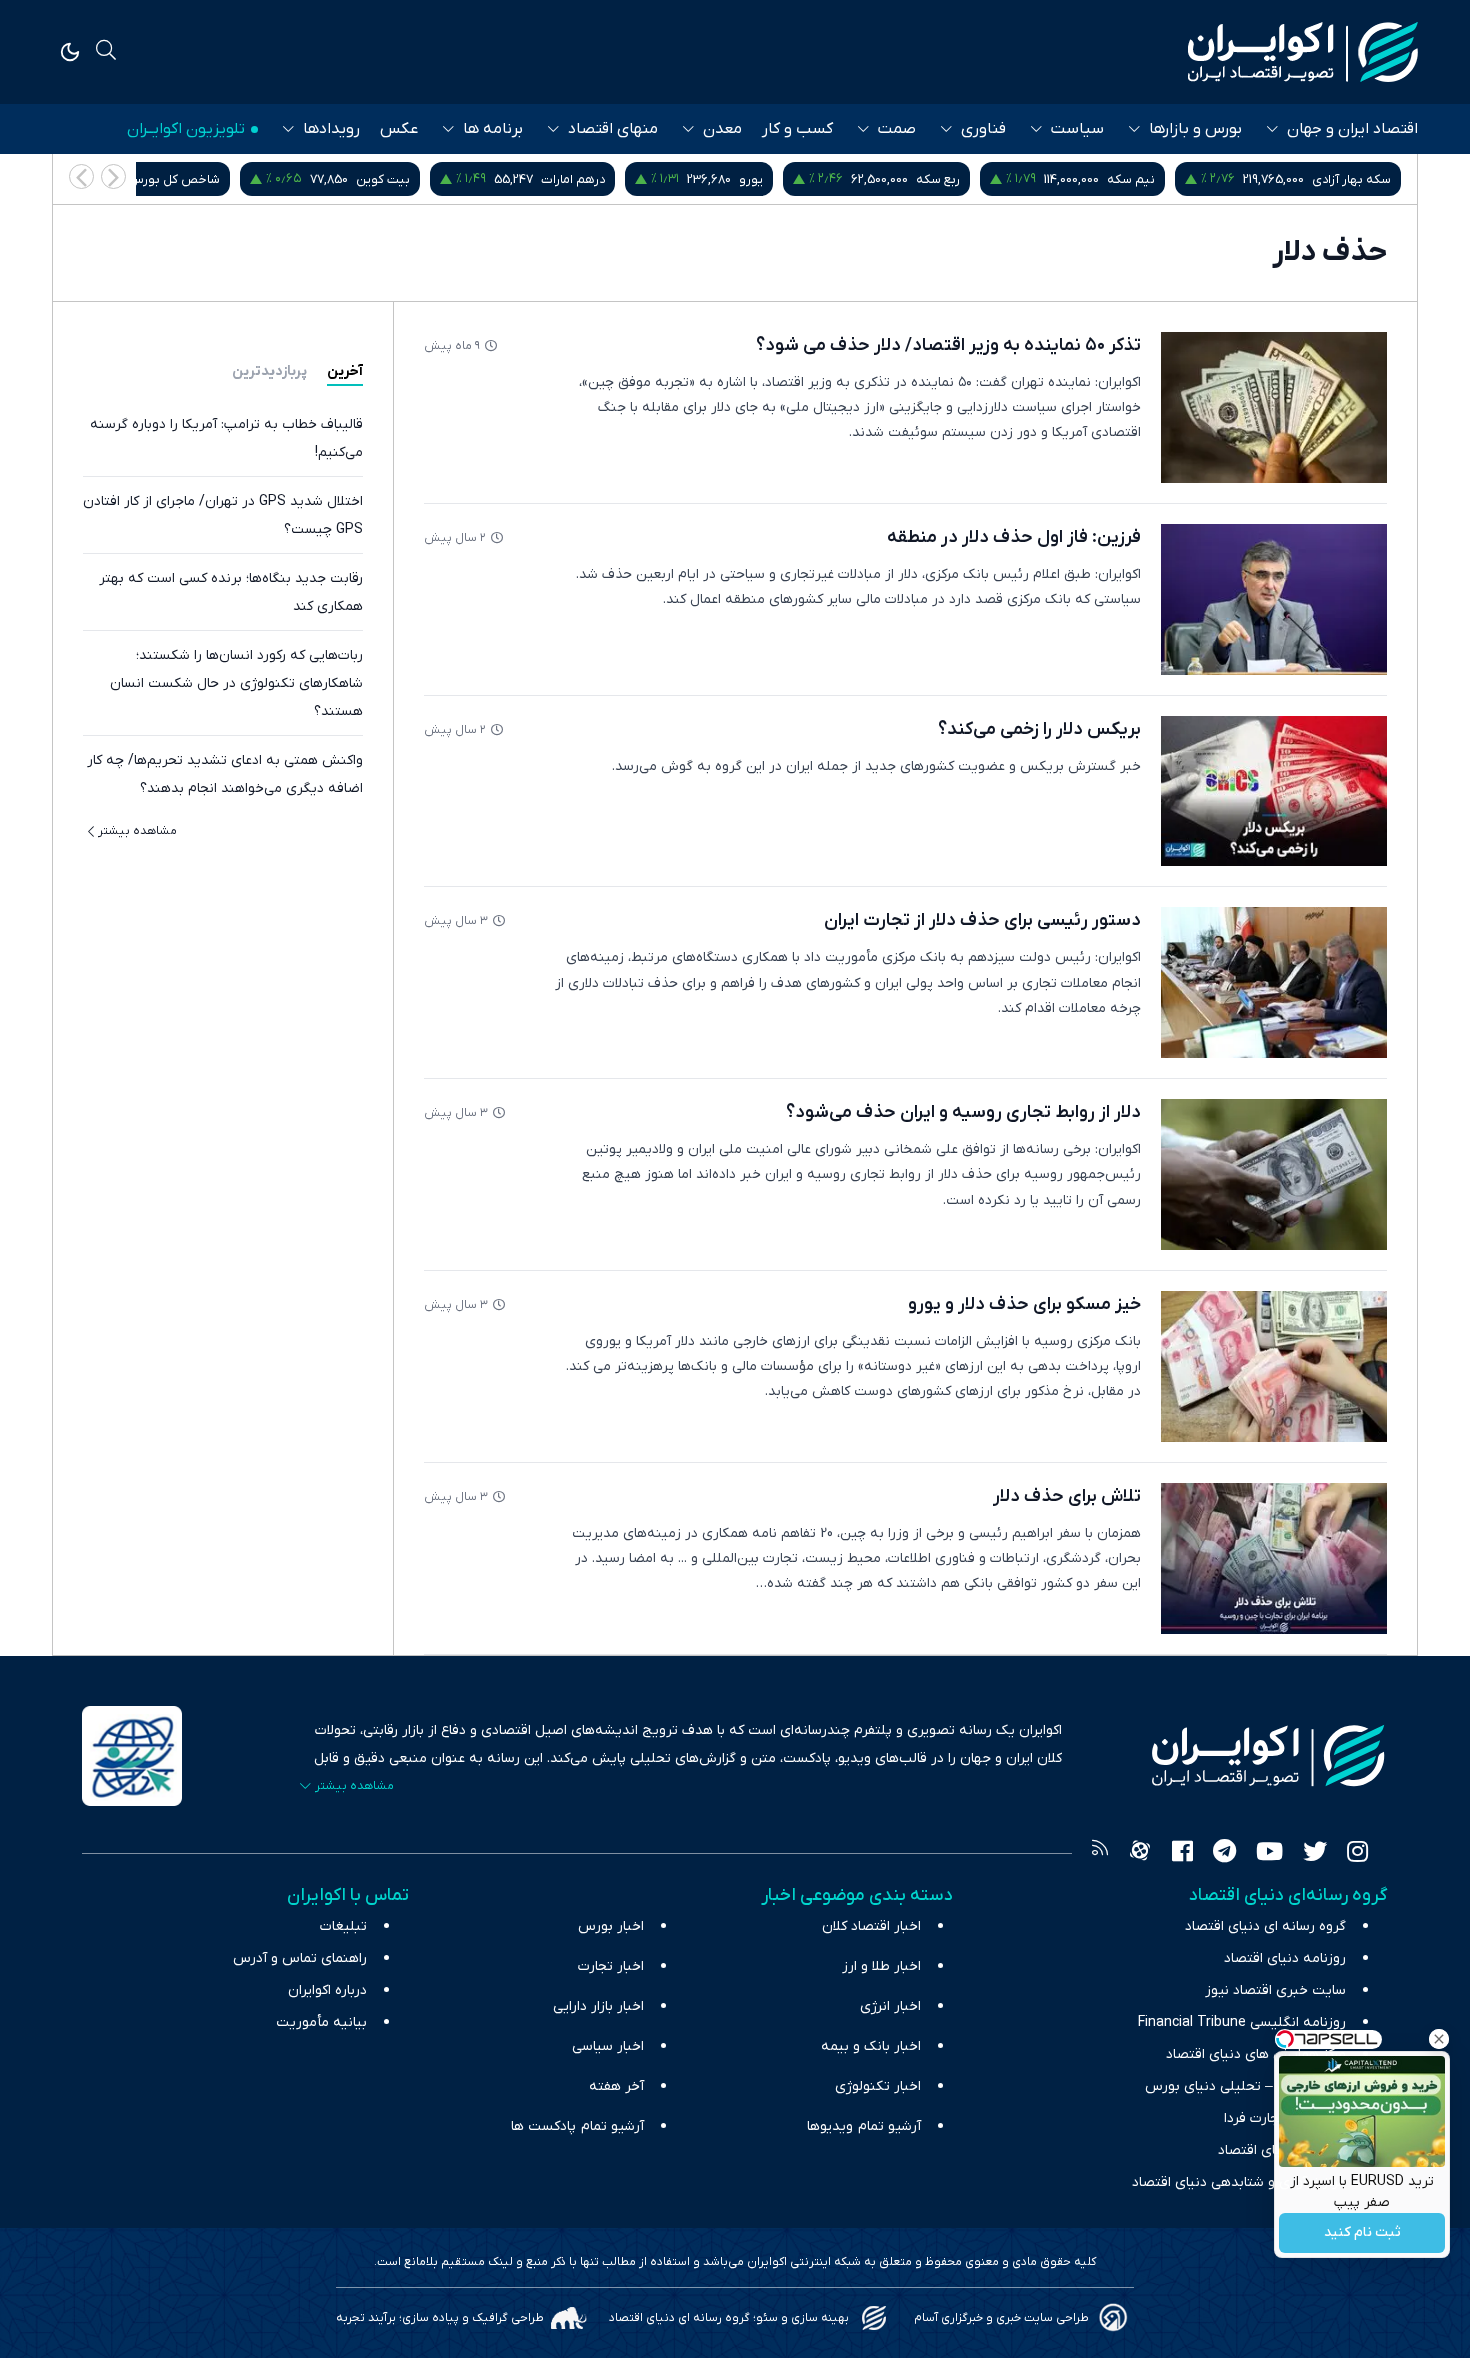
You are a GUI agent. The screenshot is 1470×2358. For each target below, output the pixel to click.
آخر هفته (616, 2086)
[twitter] (1315, 1854)
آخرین (345, 371)
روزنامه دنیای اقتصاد (1285, 1958)
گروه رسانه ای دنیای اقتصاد (1265, 1926)
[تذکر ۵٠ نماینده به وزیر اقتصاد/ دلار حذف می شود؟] (1274, 407)
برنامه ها (493, 129)
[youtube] (1269, 1854)
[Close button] (1439, 2039)
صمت (897, 129)
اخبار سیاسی (608, 2046)
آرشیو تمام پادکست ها (577, 2126)
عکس (399, 129)
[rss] (1100, 1854)
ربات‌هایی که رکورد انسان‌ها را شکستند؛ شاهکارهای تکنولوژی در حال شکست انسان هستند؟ (236, 683)
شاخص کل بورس (174, 179)
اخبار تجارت (611, 1966)
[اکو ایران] (1303, 52)
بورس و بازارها (1195, 129)
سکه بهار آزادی (1351, 179)
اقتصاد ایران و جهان (1352, 129)
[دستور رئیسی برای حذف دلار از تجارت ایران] (1274, 982)
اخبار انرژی (890, 2006)
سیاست (1077, 129)
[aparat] (1140, 1854)
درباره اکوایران (327, 1990)
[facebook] (1182, 1854)
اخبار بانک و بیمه (871, 2046)
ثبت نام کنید (1362, 2233)
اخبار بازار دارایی (598, 2006)
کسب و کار (797, 129)
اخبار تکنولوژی (878, 2086)
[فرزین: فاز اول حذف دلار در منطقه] (1274, 599)
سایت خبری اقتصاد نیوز (1275, 1990)
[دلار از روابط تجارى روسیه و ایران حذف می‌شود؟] (1274, 1174)
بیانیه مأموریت (321, 2022)
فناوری (983, 129)
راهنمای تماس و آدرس (300, 1958)
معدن (722, 129)
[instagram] (1357, 1854)
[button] (81, 176)
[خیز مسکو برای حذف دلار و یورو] (1274, 1366)
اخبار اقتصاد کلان (871, 1926)
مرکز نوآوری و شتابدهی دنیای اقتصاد (1239, 2182)
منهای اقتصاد (613, 129)
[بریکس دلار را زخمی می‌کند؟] (1274, 791)
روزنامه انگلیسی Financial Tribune (1242, 2022)
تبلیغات (343, 1926)
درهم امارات (573, 179)
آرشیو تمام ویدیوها (864, 2126)
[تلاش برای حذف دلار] (1274, 1558)
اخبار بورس (611, 1926)
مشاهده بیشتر (137, 831)
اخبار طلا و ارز (881, 1966)
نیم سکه (1131, 179)
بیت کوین (383, 179)
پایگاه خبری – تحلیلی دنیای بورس (1245, 2086)
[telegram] (1224, 1854)
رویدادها (331, 129)
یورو (751, 179)
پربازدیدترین (269, 371)
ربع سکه (938, 179)
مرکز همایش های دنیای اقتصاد (1256, 2054)
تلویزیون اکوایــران (186, 129)
